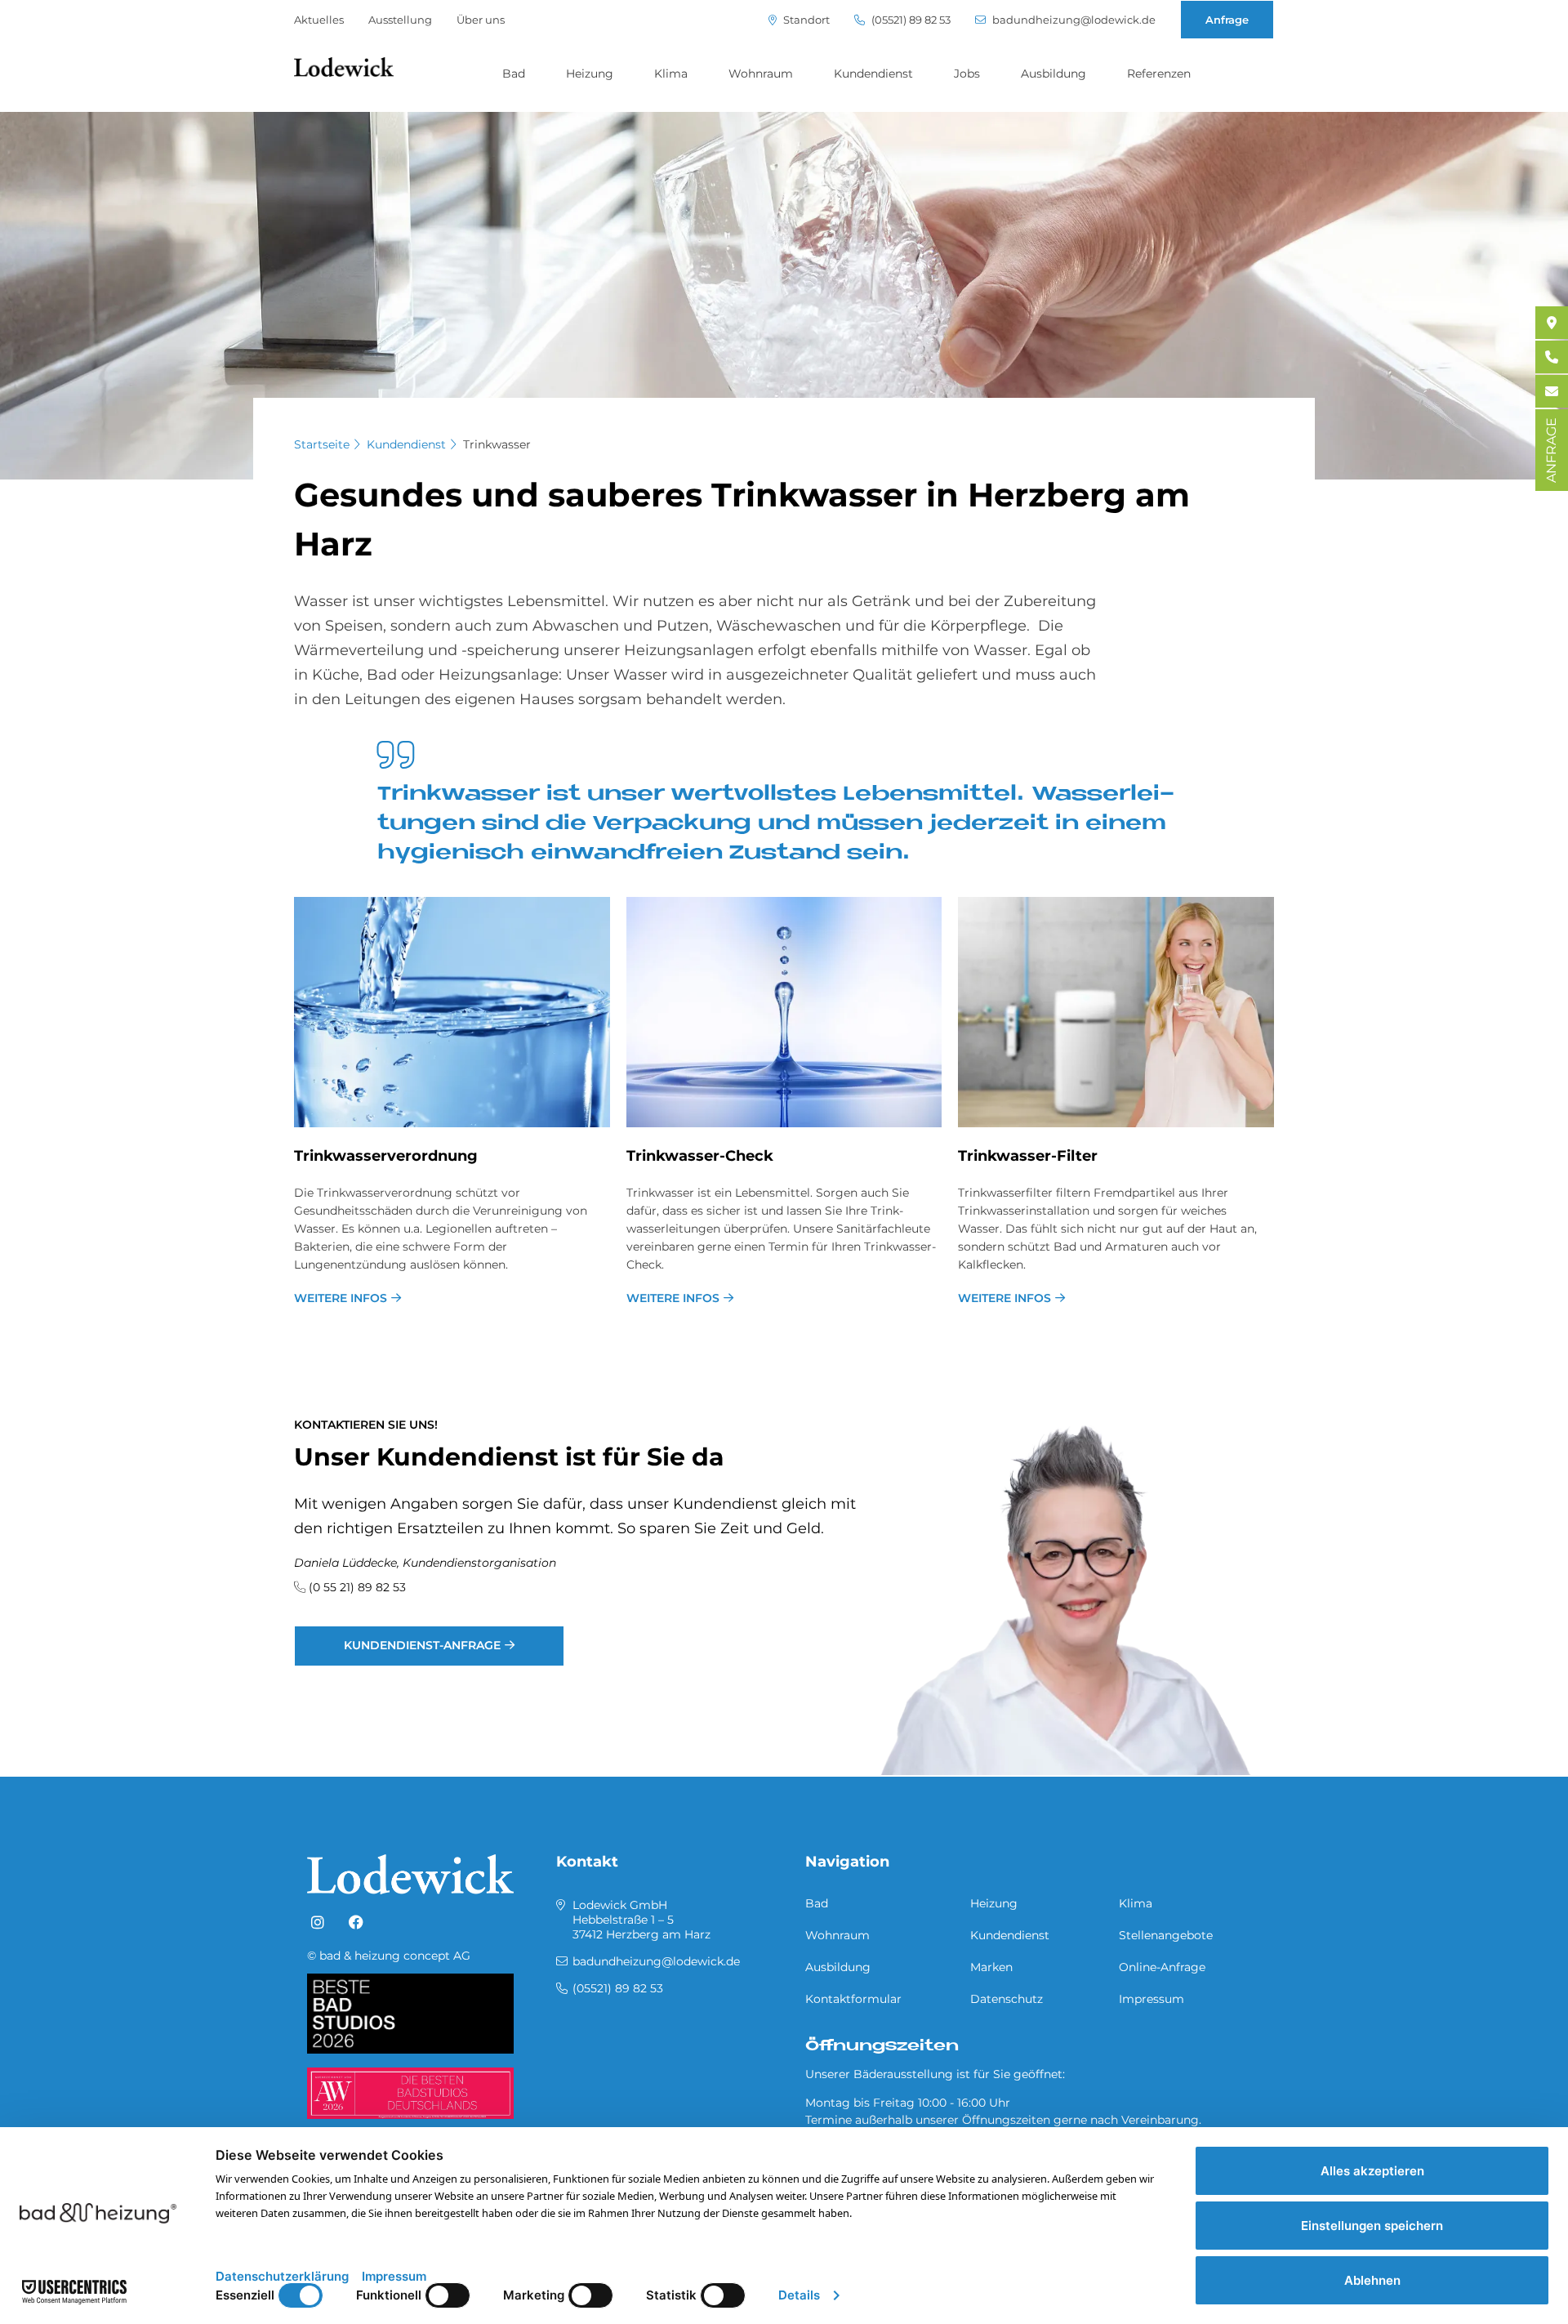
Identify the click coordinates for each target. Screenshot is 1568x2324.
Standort (805, 20)
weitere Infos (341, 1298)
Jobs (967, 74)
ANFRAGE (1551, 450)
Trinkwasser (497, 444)
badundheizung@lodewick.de (1073, 20)
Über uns (481, 20)
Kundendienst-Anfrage (422, 1645)
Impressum (1151, 1999)
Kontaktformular (853, 1999)
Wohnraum (761, 74)
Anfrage (1227, 20)
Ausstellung (400, 20)
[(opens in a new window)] (318, 1923)
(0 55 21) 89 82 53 (357, 1587)
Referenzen (1159, 74)
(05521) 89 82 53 (910, 20)
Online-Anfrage (1162, 1967)
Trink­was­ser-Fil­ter (1028, 1156)
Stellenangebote (1166, 1935)
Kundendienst (873, 74)
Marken (991, 1967)
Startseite (322, 444)
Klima (671, 74)
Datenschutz (1007, 1999)
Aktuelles (319, 20)
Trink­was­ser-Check (700, 1156)
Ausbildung (1053, 74)
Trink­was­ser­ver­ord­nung (386, 1156)
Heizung (590, 74)
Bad (514, 74)
